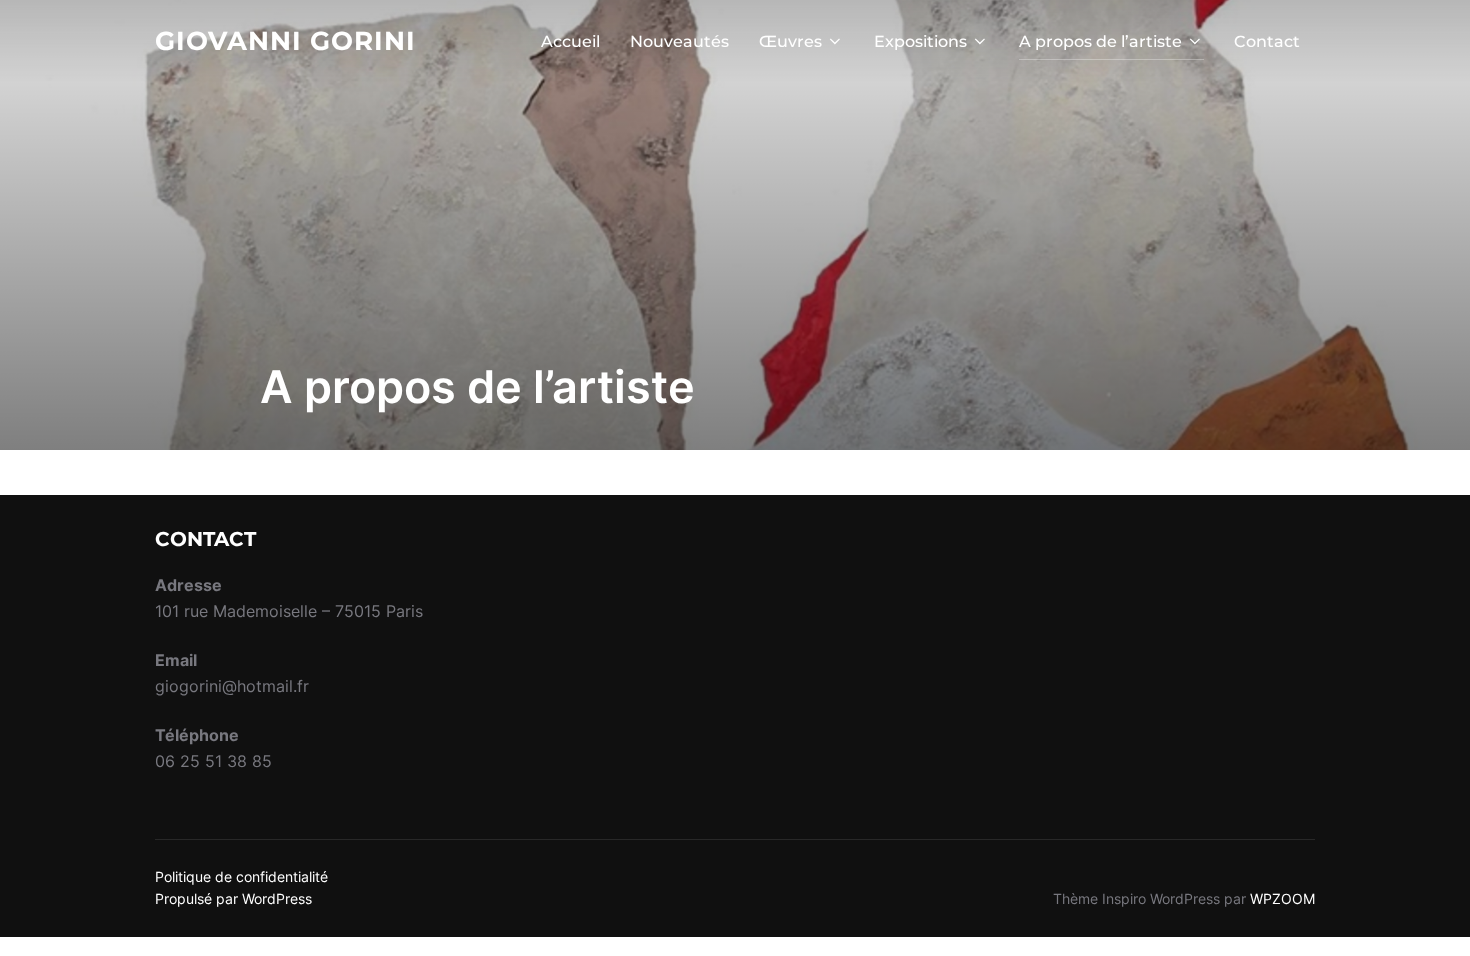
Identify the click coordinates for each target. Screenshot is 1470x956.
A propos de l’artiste (1100, 41)
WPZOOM (1282, 898)
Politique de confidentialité (241, 876)
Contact (1267, 41)
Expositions (920, 41)
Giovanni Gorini (285, 41)
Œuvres (790, 41)
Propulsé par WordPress (233, 898)
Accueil (570, 41)
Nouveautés (679, 41)
